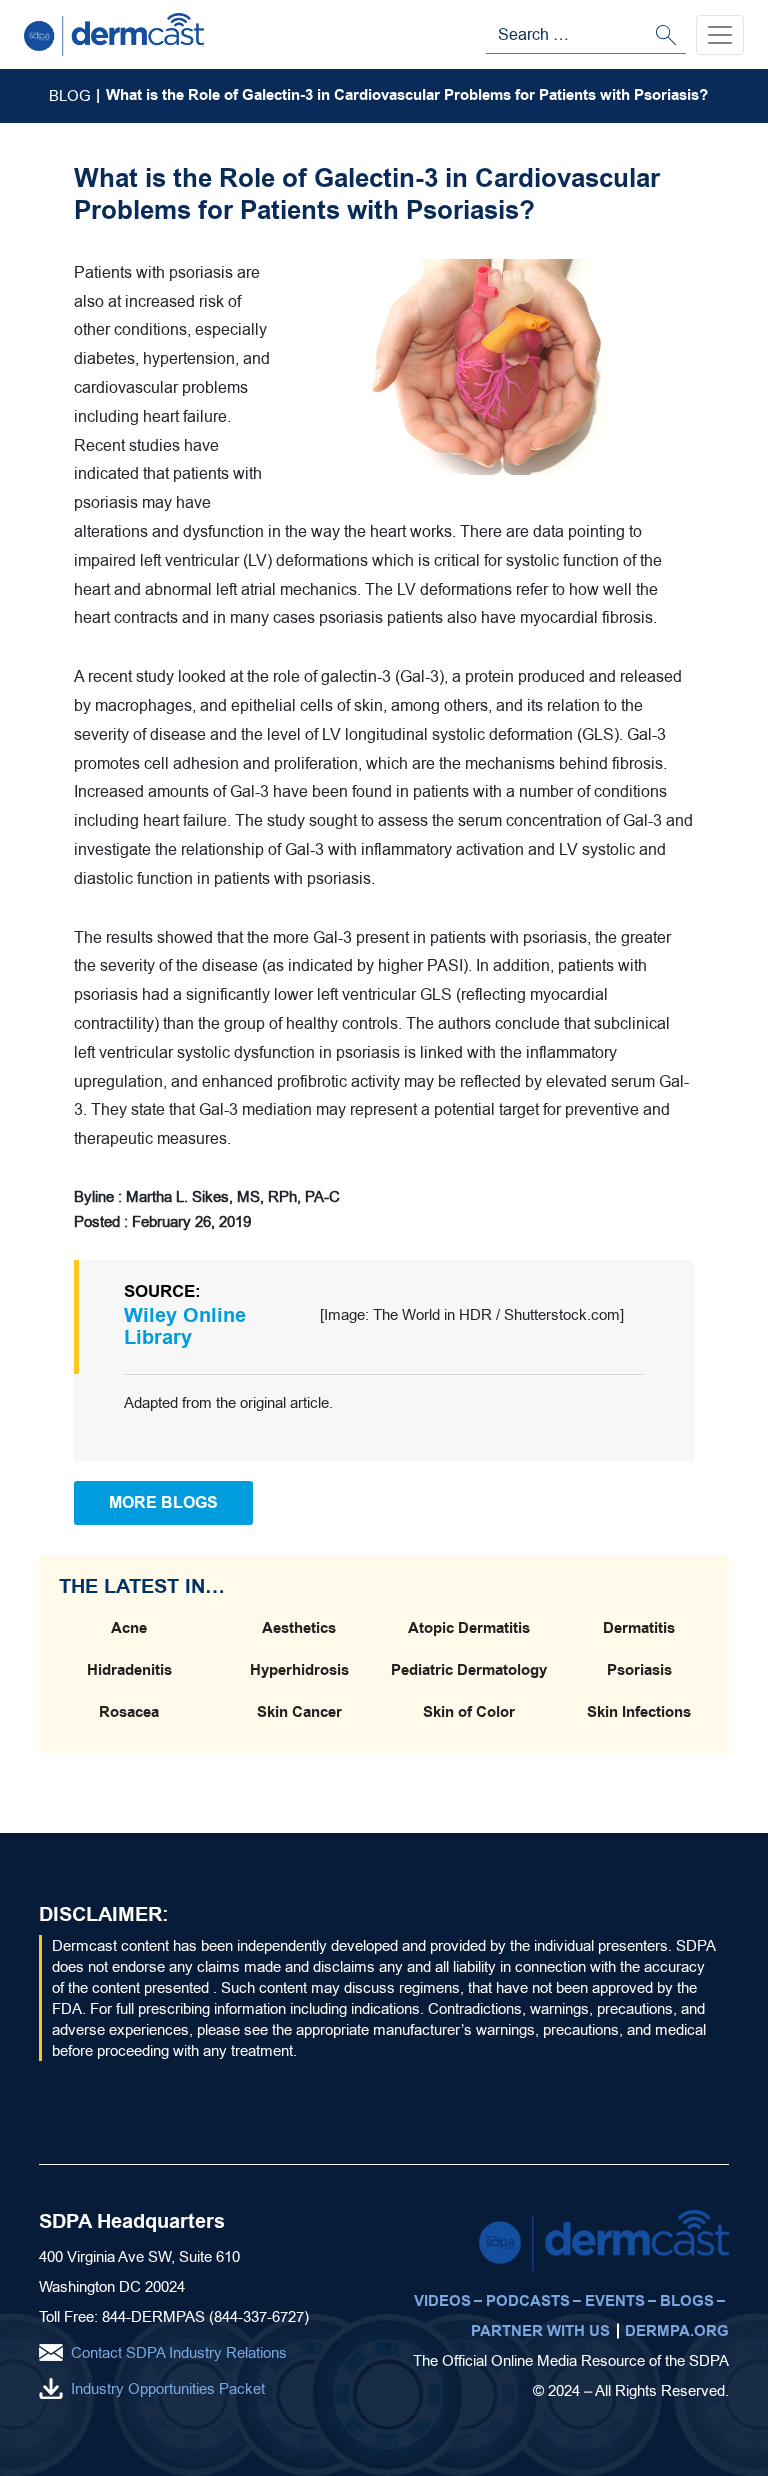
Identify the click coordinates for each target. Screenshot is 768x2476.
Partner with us (540, 2331)
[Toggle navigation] (720, 35)
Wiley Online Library (185, 1326)
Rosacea (129, 1712)
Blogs (687, 2301)
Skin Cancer (299, 1712)
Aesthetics (299, 1628)
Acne (129, 1628)
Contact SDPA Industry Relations (179, 2352)
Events (615, 2301)
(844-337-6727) (259, 2316)
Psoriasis (639, 1670)
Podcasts (528, 2301)
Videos (442, 2301)
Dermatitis (639, 1628)
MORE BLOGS (163, 1502)
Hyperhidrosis (299, 1670)
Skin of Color (469, 1712)
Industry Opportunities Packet (168, 2388)
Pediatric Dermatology (469, 1670)
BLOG (70, 95)
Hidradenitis (129, 1670)
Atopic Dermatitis (469, 1628)
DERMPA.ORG (677, 2331)
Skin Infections (639, 1712)
